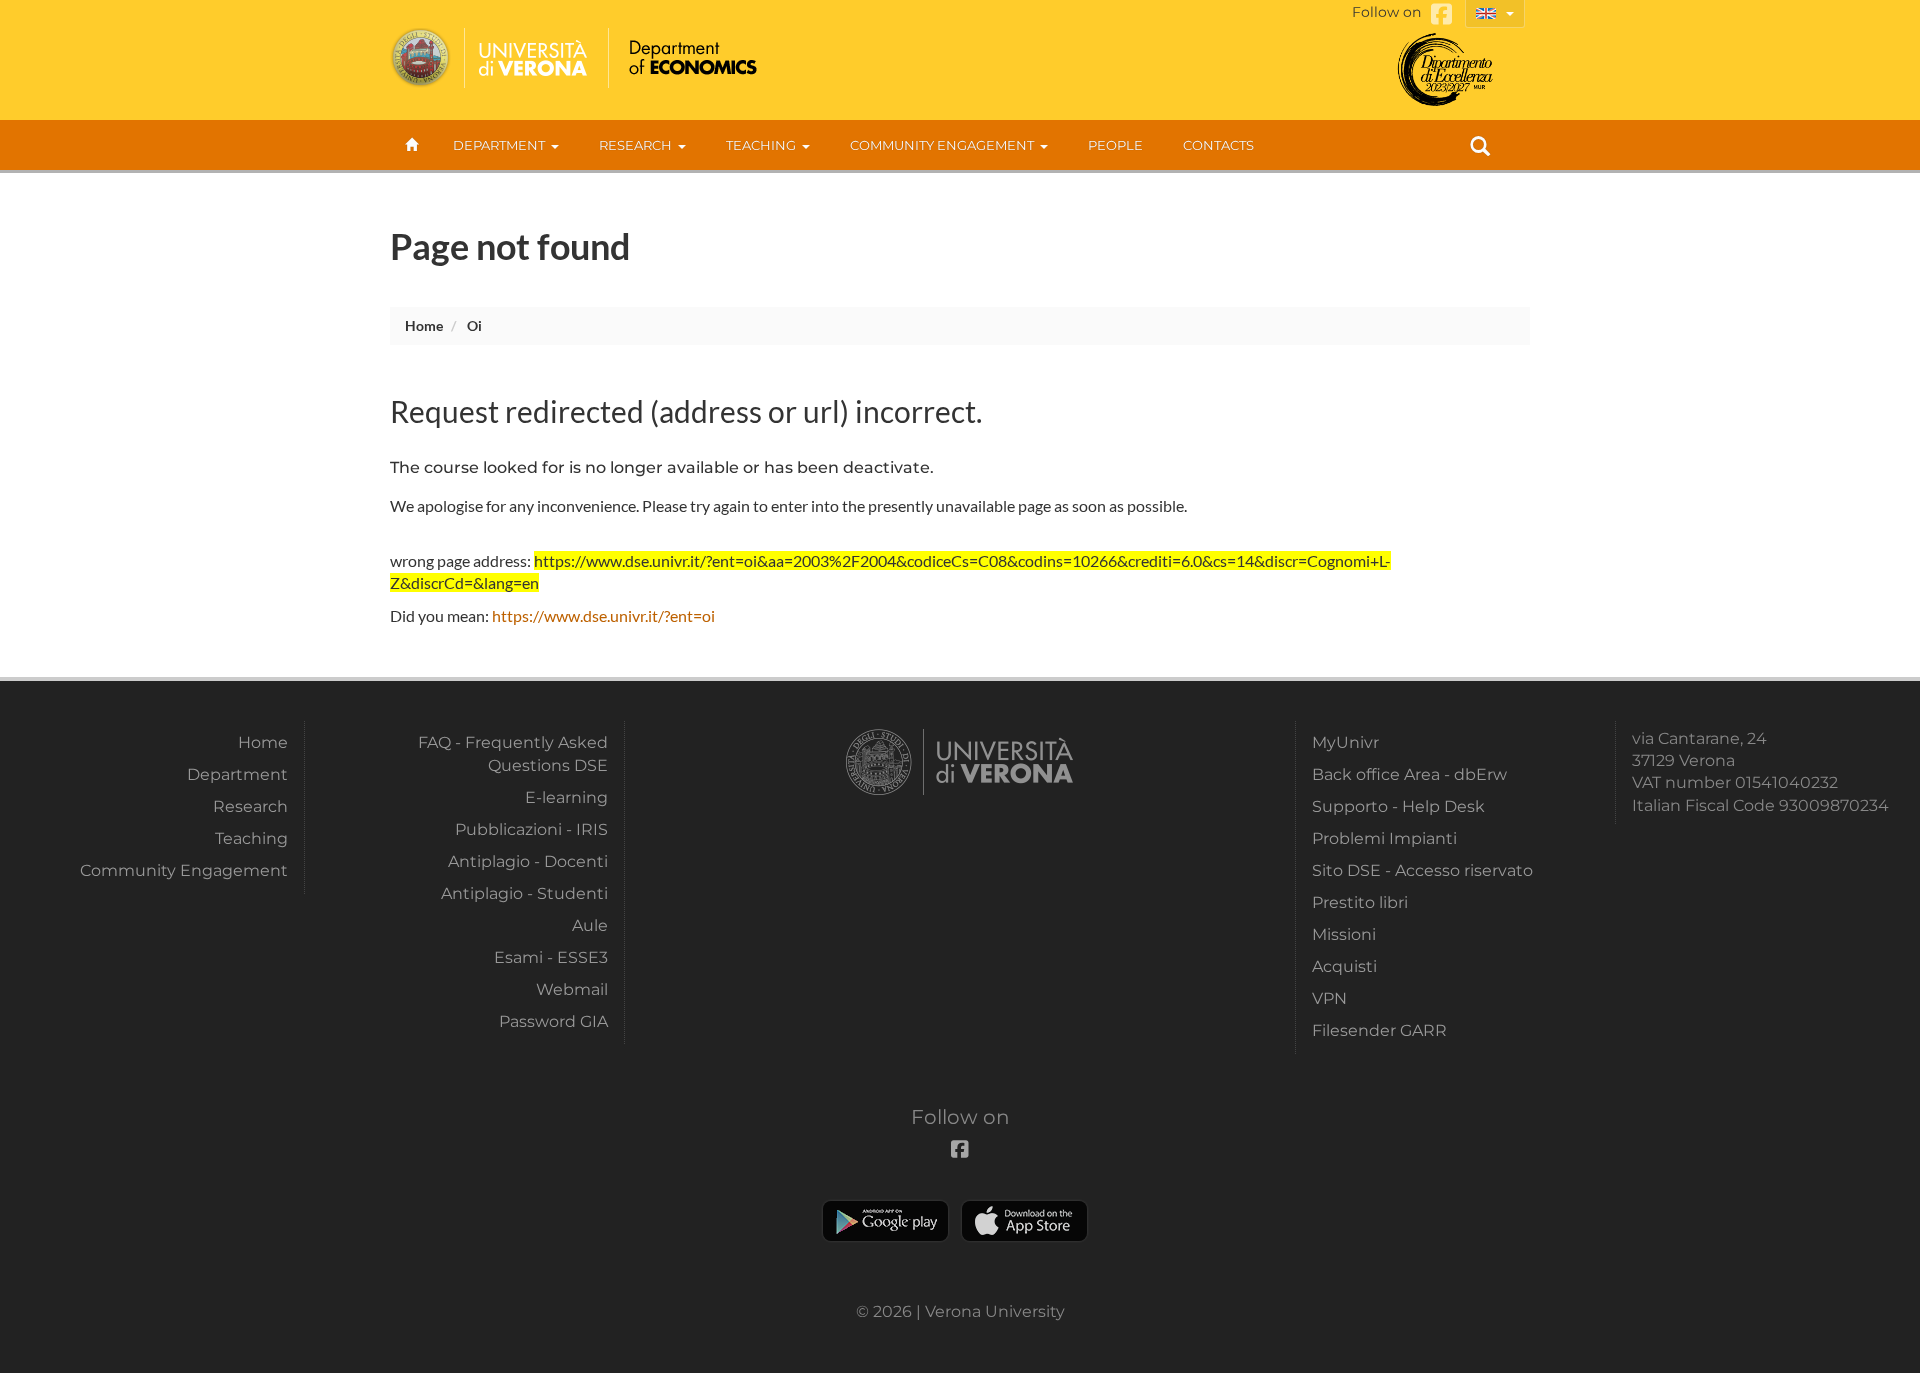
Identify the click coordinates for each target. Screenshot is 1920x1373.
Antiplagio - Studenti (524, 893)
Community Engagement (942, 145)
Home (424, 325)
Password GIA (553, 1021)
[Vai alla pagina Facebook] (1441, 14)
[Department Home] (690, 58)
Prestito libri (1360, 902)
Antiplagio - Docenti (528, 861)
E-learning (566, 797)
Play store (885, 1221)
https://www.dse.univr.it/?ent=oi (603, 615)
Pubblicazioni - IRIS (531, 829)
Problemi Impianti (1384, 838)
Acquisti (1344, 966)
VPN (1329, 998)
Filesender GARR (1379, 1030)
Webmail (572, 989)
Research (635, 145)
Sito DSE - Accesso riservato (1422, 870)
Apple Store (1024, 1221)
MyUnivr (1345, 742)
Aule (590, 925)
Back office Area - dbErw (1409, 774)
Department (499, 145)
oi (474, 325)
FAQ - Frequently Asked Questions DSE (513, 753)
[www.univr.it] (490, 58)
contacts (1218, 145)
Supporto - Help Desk (1398, 806)
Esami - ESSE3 (551, 957)
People (1115, 145)
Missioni (1344, 934)
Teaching (761, 145)
